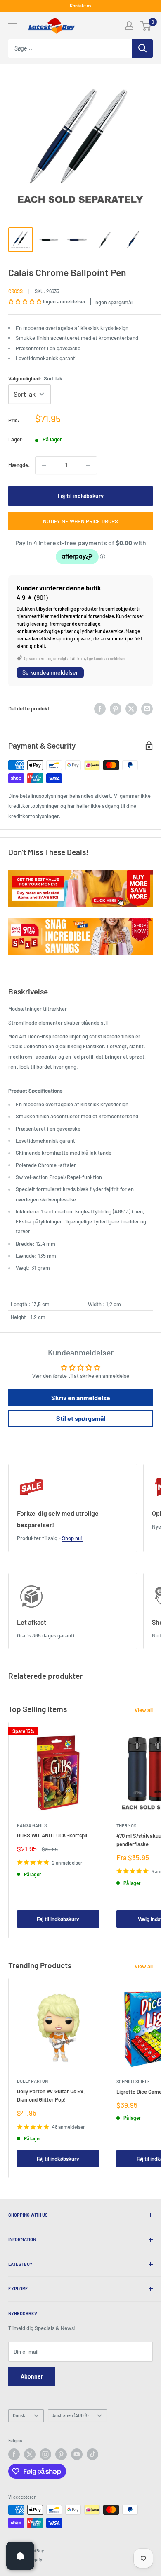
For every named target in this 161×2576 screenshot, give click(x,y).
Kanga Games (32, 1825)
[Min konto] (129, 26)
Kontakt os (80, 6)
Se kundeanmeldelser (50, 673)
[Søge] (142, 48)
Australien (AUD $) (70, 2415)
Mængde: (19, 465)
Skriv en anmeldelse (81, 1398)
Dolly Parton (32, 2081)
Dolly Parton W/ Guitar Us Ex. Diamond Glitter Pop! (51, 2095)
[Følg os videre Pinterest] (61, 2454)
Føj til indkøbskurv (81, 496)
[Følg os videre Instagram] (45, 2454)
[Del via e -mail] (147, 709)
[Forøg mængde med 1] (88, 465)
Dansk (19, 2415)
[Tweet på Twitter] (131, 709)
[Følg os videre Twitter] (30, 2454)
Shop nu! (72, 1538)
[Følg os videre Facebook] (14, 2454)
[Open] (20, 2556)
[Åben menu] (12, 26)
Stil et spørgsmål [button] (81, 1418)
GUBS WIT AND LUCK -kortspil (52, 1835)
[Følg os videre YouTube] (77, 2454)
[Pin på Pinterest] (116, 709)
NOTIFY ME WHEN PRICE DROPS (80, 521)
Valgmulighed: (35, 378)
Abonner (32, 2376)
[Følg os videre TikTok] (92, 2454)
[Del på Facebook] (100, 709)
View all (144, 1710)
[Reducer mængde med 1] (44, 465)
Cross (15, 291)
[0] (146, 26)
